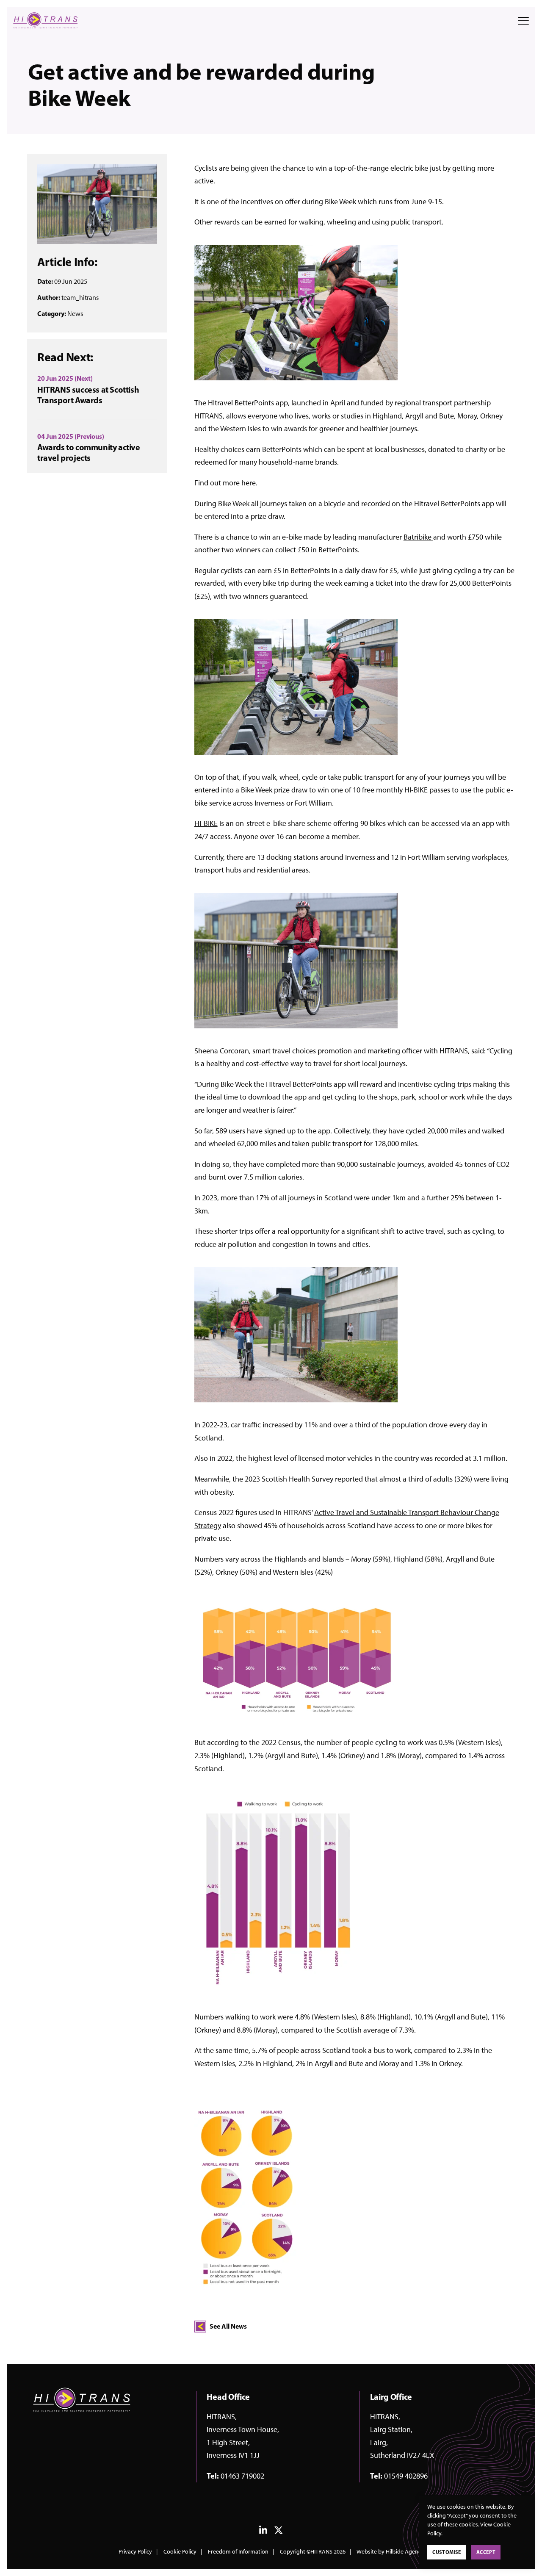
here (249, 483)
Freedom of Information (238, 2552)
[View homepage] (45, 20)
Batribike (418, 537)
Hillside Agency (405, 2552)
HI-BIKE (206, 823)
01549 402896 (406, 2476)
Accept (486, 2552)
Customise (447, 2552)
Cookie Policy (180, 2552)
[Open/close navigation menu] (523, 21)
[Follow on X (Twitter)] (279, 2532)
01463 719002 (242, 2476)
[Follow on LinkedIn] (263, 2532)
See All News (228, 2326)
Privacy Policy (135, 2552)
